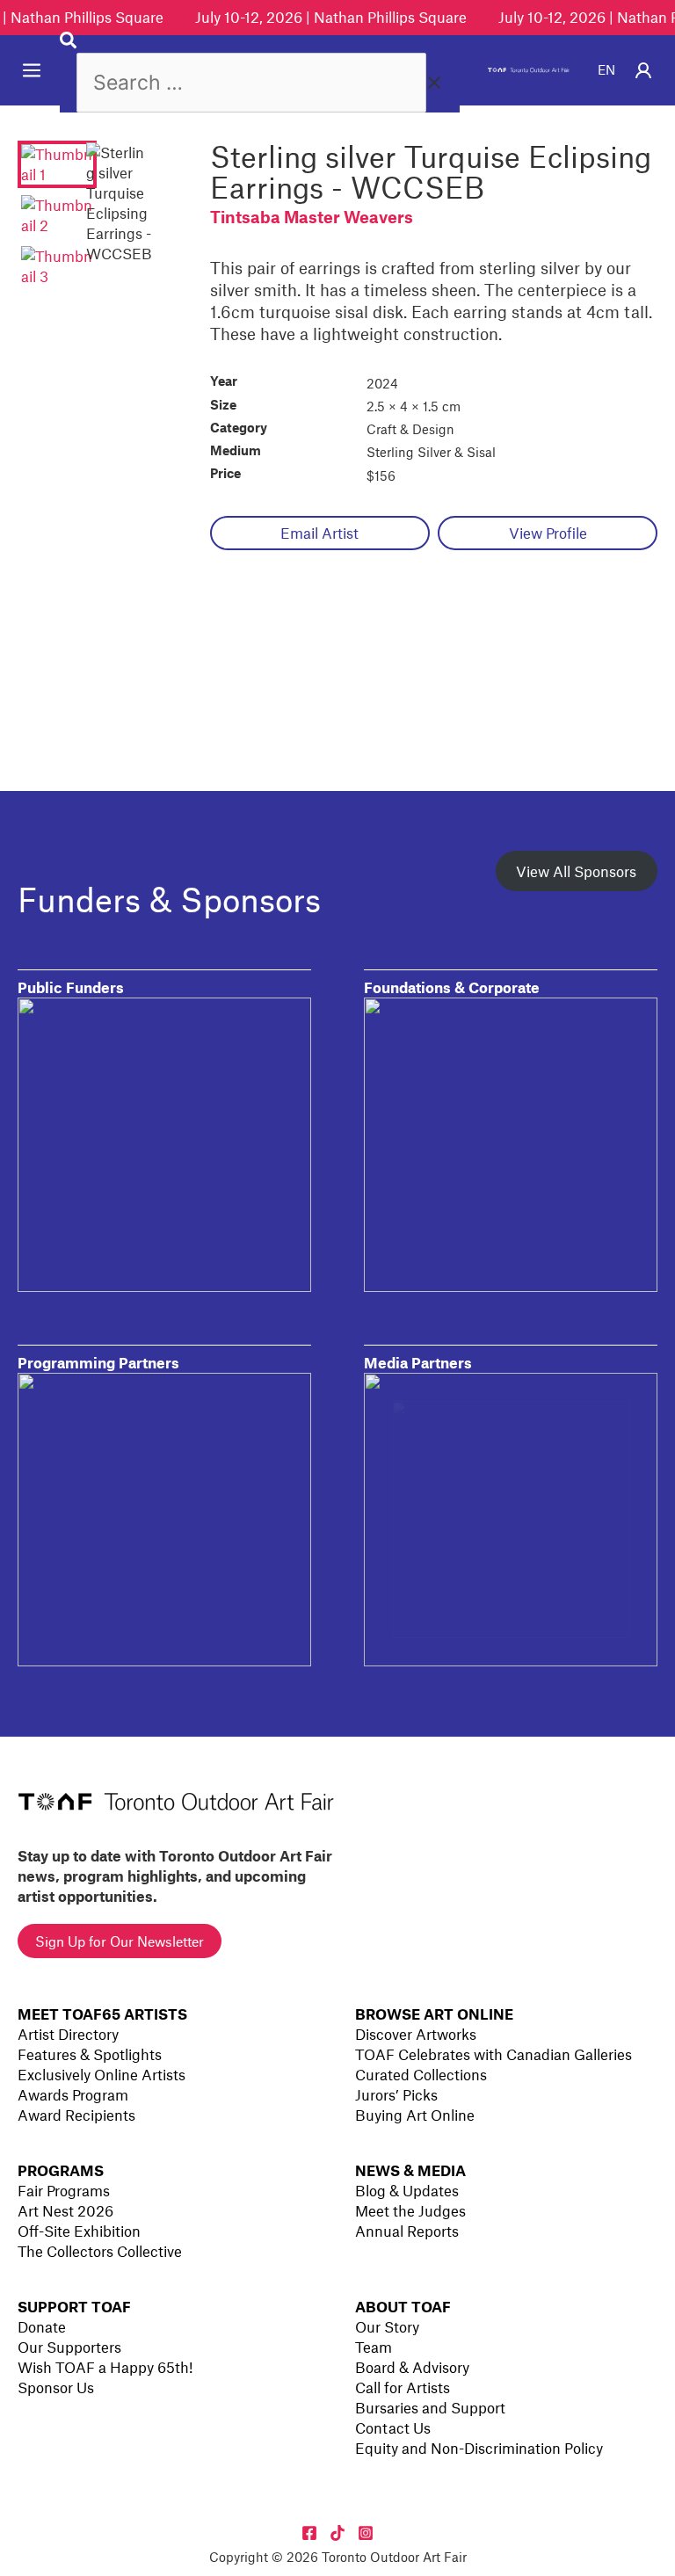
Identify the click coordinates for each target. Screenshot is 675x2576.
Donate (42, 2326)
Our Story (387, 2326)
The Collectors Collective (100, 2251)
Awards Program (73, 2094)
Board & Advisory (412, 2367)
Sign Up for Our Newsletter (120, 1941)
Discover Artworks (416, 2034)
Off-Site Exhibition (79, 2231)
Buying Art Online (415, 2115)
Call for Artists (403, 2387)
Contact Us (393, 2427)
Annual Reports (407, 2231)
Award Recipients (76, 2115)
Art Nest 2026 (65, 2210)
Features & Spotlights (90, 2054)
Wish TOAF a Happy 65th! (105, 2367)
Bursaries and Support (430, 2407)
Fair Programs (64, 2190)
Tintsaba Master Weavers (312, 217)
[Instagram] (366, 2533)
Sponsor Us (56, 2387)
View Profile (548, 533)
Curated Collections (421, 2074)
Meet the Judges (410, 2210)
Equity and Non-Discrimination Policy (479, 2448)
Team (374, 2347)
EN (606, 69)
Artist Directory (68, 2034)
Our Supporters (69, 2347)
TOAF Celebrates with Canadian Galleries (494, 2054)
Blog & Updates (407, 2190)
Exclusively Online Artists (102, 2074)
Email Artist (319, 533)
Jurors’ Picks (396, 2094)
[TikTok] (337, 2533)
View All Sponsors (576, 871)
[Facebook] (309, 2533)
